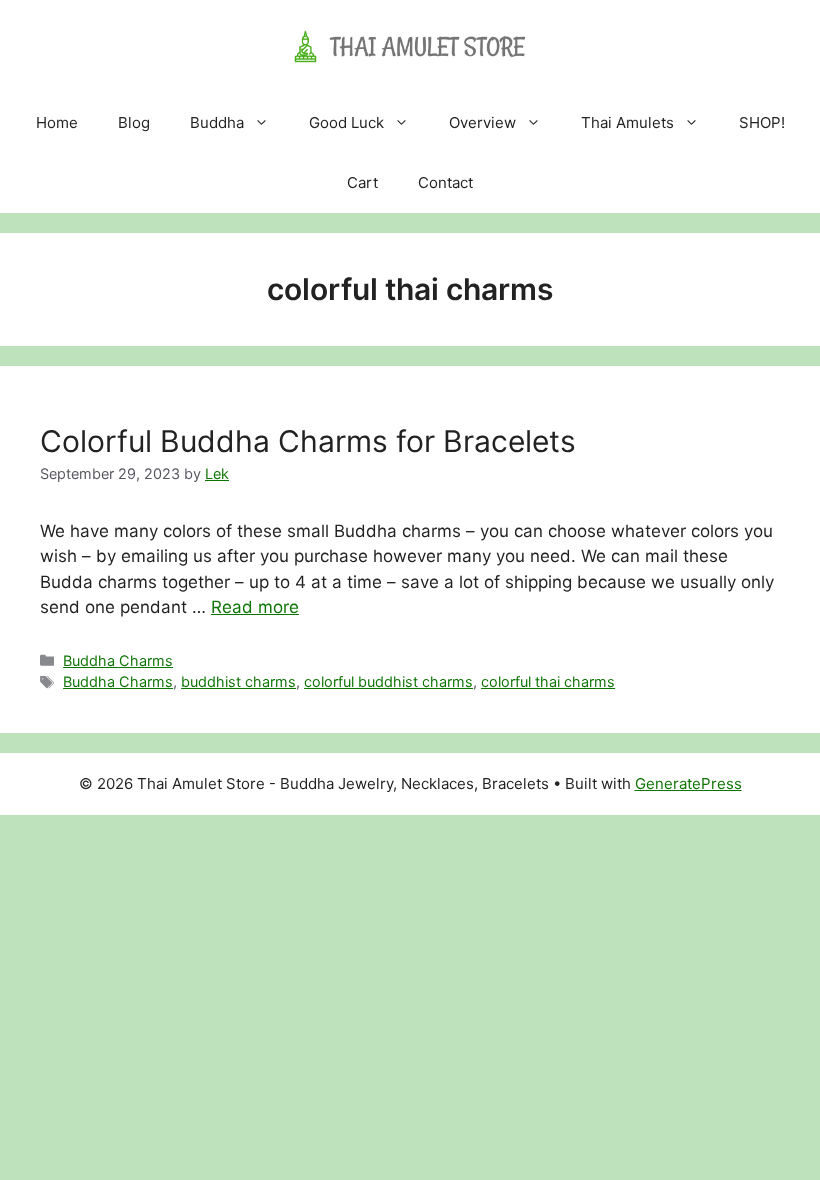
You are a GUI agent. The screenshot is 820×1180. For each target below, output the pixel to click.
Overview (482, 122)
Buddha (217, 122)
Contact (445, 182)
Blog (134, 122)
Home (57, 122)
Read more (255, 607)
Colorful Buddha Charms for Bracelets (308, 441)
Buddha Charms (118, 660)
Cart (362, 182)
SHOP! (762, 122)
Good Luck (346, 122)
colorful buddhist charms (388, 681)
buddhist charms (238, 681)
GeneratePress (688, 783)
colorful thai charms (548, 681)
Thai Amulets (627, 122)
